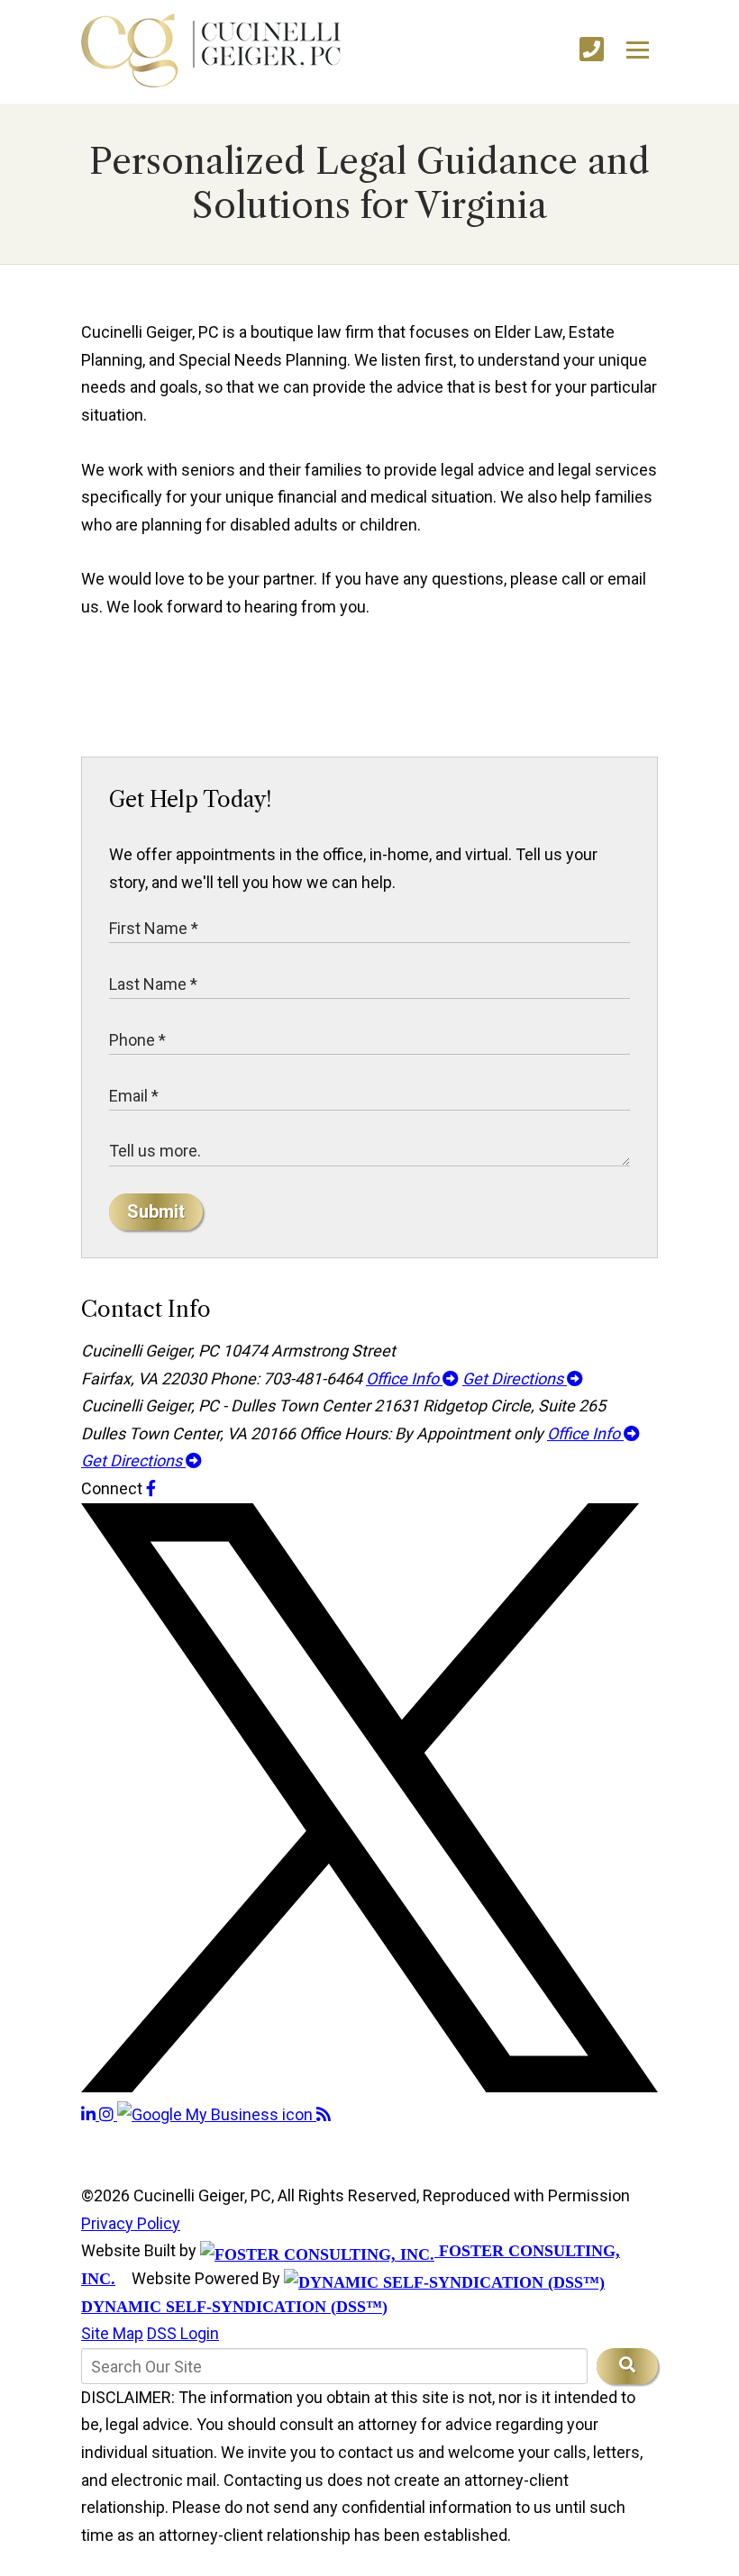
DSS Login (183, 2333)
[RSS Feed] (324, 2114)
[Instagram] (108, 2114)
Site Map (112, 2333)
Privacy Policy (131, 2223)
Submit (156, 1211)
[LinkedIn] (90, 2114)
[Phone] (592, 50)
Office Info (404, 1379)
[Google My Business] (217, 2114)
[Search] (627, 2366)
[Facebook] (151, 1488)
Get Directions (515, 1379)
